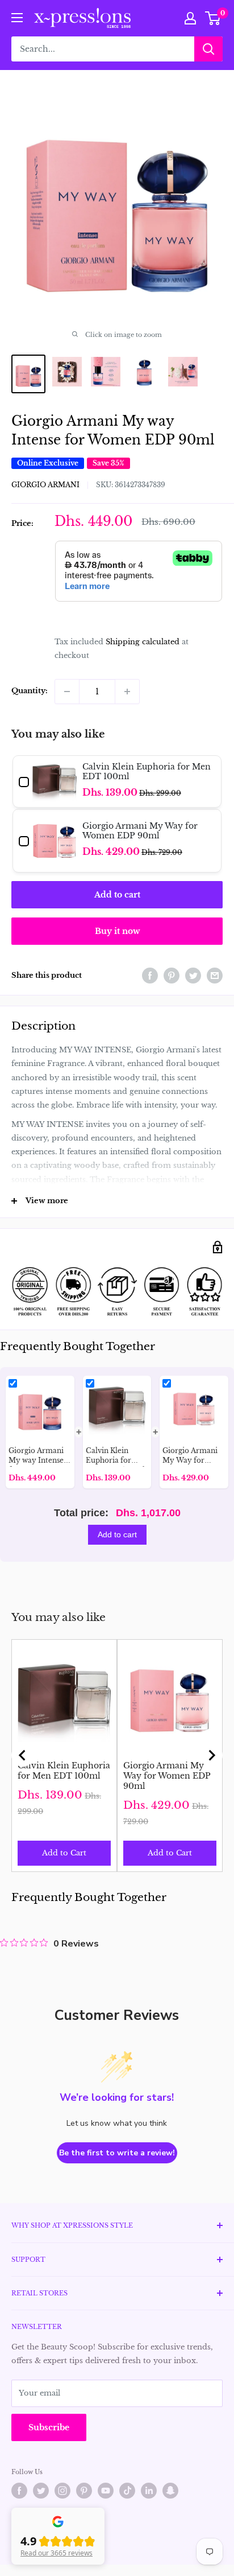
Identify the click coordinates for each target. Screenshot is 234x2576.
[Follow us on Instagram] (62, 2491)
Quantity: (30, 691)
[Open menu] (17, 18)
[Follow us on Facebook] (19, 2491)
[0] (213, 18)
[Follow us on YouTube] (106, 2491)
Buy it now (117, 931)
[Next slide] (211, 1755)
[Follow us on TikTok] (127, 2491)
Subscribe (49, 2427)
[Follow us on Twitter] (41, 2491)
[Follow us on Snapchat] (170, 2491)
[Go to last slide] (23, 1755)
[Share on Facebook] (150, 976)
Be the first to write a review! (117, 2153)
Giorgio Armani (45, 485)
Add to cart (117, 895)
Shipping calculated (143, 642)
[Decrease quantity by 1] (67, 692)
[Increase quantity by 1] (127, 692)
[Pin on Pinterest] (172, 976)
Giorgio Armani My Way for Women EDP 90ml (167, 1776)
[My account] (190, 18)
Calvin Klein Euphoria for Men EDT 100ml (64, 1771)
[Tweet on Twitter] (193, 976)
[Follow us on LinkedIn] (149, 2491)
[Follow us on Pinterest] (84, 2491)
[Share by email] (215, 976)
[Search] (208, 49)
